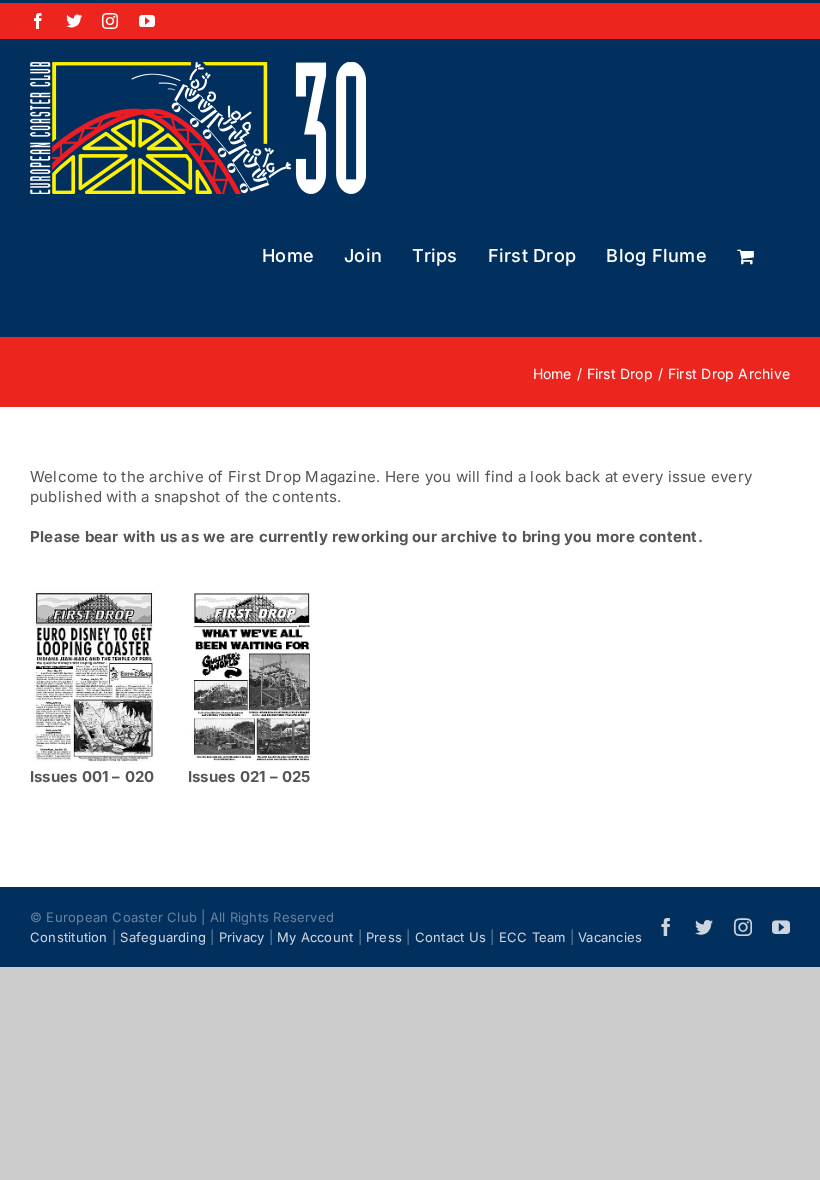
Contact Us (450, 937)
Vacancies (610, 937)
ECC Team (532, 937)
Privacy (242, 937)
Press (384, 937)
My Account (315, 937)
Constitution (69, 937)
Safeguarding (163, 937)
